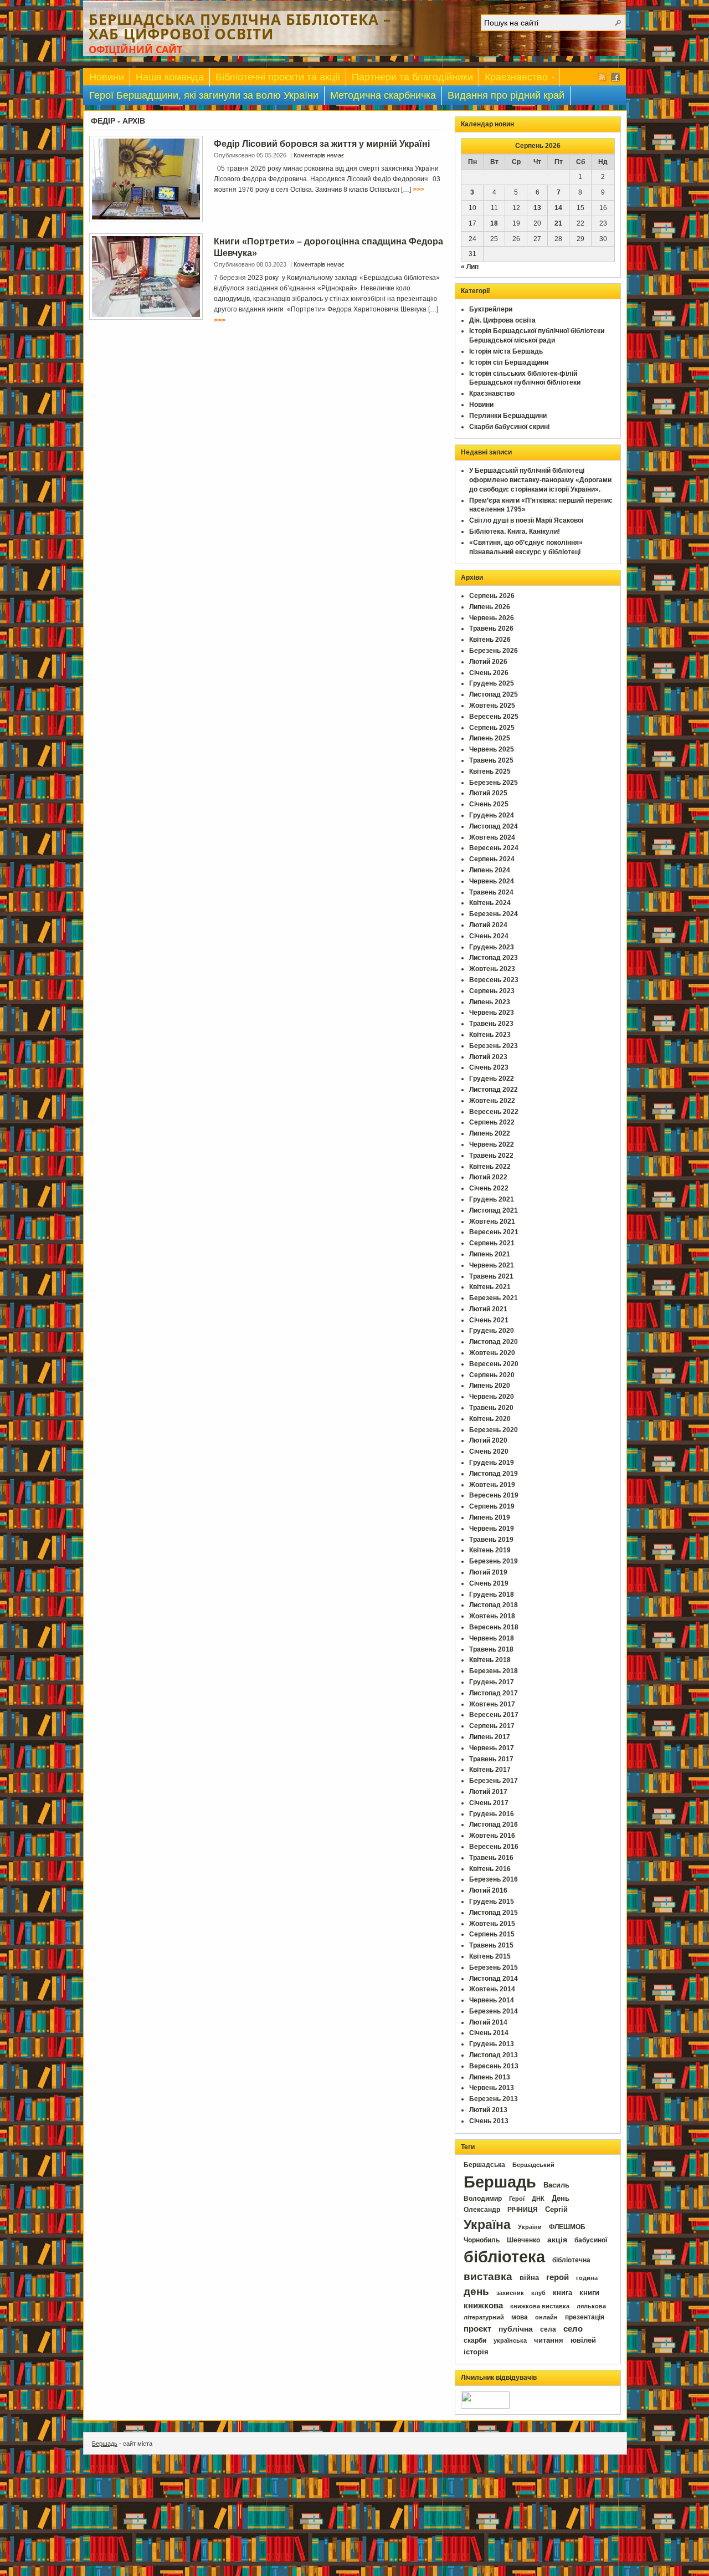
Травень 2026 (491, 628)
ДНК (538, 2199)
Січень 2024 (489, 936)
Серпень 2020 (492, 1375)
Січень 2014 (489, 2033)
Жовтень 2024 (492, 837)
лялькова (591, 2306)
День (561, 2198)
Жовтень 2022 (492, 1101)
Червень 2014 (492, 2000)
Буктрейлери (491, 309)
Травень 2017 (491, 1759)
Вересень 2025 (494, 717)
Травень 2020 (491, 1408)
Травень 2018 (491, 1649)
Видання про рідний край (506, 95)
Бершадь (500, 2182)
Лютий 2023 (488, 1057)
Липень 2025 (490, 738)
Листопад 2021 (494, 1210)
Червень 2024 (492, 881)
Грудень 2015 (492, 1902)
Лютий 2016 (488, 1890)
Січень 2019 (489, 1583)
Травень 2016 (491, 1858)
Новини (107, 77)
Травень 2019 (491, 1540)
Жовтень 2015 (492, 1924)
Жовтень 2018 (492, 1616)
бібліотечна (571, 2260)
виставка (488, 2276)
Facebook (615, 77)
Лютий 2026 (488, 662)
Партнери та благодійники (412, 77)
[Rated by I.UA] (485, 2406)
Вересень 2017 (494, 1715)
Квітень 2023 (490, 1035)
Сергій (556, 2209)
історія (476, 2352)
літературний (484, 2317)
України (530, 2227)
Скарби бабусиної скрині (509, 427)
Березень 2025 (494, 783)
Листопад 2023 (494, 958)
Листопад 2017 (494, 1693)
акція (557, 2240)
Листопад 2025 (494, 694)
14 (558, 208)
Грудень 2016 (492, 1814)
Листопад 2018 (494, 1605)
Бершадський (533, 2165)
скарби (475, 2340)
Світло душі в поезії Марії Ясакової (526, 520)
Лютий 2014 (488, 2022)
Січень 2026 (489, 673)
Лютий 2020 (488, 1440)
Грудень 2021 (492, 1199)
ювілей (583, 2340)
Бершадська (484, 2165)
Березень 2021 (494, 1298)
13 (537, 208)
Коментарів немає (319, 155)
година (587, 2278)
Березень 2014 (494, 2011)
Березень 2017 (494, 1781)
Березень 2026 (494, 651)
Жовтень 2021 (492, 1221)
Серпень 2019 (492, 1506)
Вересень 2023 (494, 980)
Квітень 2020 (490, 1419)
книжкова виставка (540, 2306)
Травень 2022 (491, 1156)
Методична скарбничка (383, 95)
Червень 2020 (492, 1397)
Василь (556, 2185)
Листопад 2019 (494, 1474)
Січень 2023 (489, 1067)
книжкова (483, 2306)
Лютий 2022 (488, 1177)
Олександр (482, 2210)
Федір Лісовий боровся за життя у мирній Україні (322, 144)
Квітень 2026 (490, 640)
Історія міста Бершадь (506, 351)
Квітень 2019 (490, 1550)
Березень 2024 (494, 914)
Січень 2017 (489, 1803)
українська (510, 2340)
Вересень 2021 (494, 1232)
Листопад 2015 (494, 1913)
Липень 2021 (490, 1254)
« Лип (470, 267)
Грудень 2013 (492, 2044)
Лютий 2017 (488, 1792)
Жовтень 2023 (492, 969)
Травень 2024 (491, 892)
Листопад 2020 (494, 1342)
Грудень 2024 (492, 815)
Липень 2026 (490, 607)
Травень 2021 (491, 1276)
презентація (585, 2317)
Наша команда (170, 77)
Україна (487, 2225)
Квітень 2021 (490, 1287)
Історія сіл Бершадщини (509, 362)
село (573, 2329)
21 (558, 223)
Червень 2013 (492, 2088)
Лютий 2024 (488, 925)
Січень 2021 (489, 1320)
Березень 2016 (494, 1879)
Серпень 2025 (492, 728)
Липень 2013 (490, 2077)
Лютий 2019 (488, 1572)
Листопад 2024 (494, 826)
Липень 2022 (490, 1133)
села (548, 2329)
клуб (538, 2293)
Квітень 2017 (490, 1770)
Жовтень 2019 (492, 1485)
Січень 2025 (489, 804)
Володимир (483, 2199)
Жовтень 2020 (492, 1353)
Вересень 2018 (494, 1627)
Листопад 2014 (494, 1979)
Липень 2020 (490, 1386)
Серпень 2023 (492, 991)
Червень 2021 (492, 1265)
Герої (517, 2199)
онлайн (546, 2317)
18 (494, 223)
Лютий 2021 (488, 1309)
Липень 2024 (490, 870)
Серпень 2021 (492, 1243)
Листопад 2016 (494, 1824)
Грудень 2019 (492, 1463)
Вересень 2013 (494, 2066)
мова (520, 2317)
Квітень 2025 (490, 771)
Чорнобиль (482, 2240)
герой (558, 2277)
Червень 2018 (492, 1638)
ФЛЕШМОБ (567, 2227)
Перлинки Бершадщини (508, 416)
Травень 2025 (491, 760)
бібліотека (504, 2256)
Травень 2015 (491, 1945)
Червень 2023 (492, 1013)
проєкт (477, 2329)
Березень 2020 (494, 1430)
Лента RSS (602, 77)
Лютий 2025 (488, 793)
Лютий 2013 (488, 2110)
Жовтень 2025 (492, 706)
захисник (510, 2293)
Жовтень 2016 (492, 1836)
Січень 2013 (489, 2121)
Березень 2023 (494, 1046)
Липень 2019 (490, 1517)
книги (589, 2293)
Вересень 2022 (494, 1112)
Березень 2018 (494, 1671)
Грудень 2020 (492, 1331)
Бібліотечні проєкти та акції (278, 77)
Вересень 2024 (494, 848)
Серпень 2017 (492, 1726)
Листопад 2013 (494, 2055)
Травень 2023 (491, 1024)
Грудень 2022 (492, 1079)
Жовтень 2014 (492, 1989)
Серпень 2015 (492, 1934)
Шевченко (523, 2240)
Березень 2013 (494, 2099)
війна (529, 2278)
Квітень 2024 (490, 903)
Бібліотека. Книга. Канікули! (515, 531)
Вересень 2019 (494, 1495)
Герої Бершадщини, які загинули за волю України (204, 95)
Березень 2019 (494, 1561)
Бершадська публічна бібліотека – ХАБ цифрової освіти (240, 27)
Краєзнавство (513, 79)
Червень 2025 (492, 749)
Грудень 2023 (492, 947)
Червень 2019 (492, 1529)
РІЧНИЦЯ (523, 2210)
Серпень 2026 (492, 596)
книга (562, 2293)
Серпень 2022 (492, 1122)
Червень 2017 (492, 1748)
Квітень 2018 (490, 1660)
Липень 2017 (490, 1737)
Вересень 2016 (494, 1847)
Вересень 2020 (494, 1364)
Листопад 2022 (494, 1090)
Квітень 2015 (490, 1956)
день (476, 2291)
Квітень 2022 (490, 1167)
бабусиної (591, 2240)
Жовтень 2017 (492, 1704)
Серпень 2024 (492, 859)
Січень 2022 (489, 1188)
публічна (516, 2329)
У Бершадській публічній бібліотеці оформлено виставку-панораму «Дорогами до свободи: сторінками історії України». (540, 480)
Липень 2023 (490, 1002)
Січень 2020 (489, 1451)
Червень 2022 (492, 1144)
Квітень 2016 (490, 1869)
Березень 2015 (494, 1967)
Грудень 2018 (492, 1594)
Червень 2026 (492, 618)
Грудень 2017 (492, 1682)
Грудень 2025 (492, 683)
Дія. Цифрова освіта (502, 320)
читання (549, 2340)
